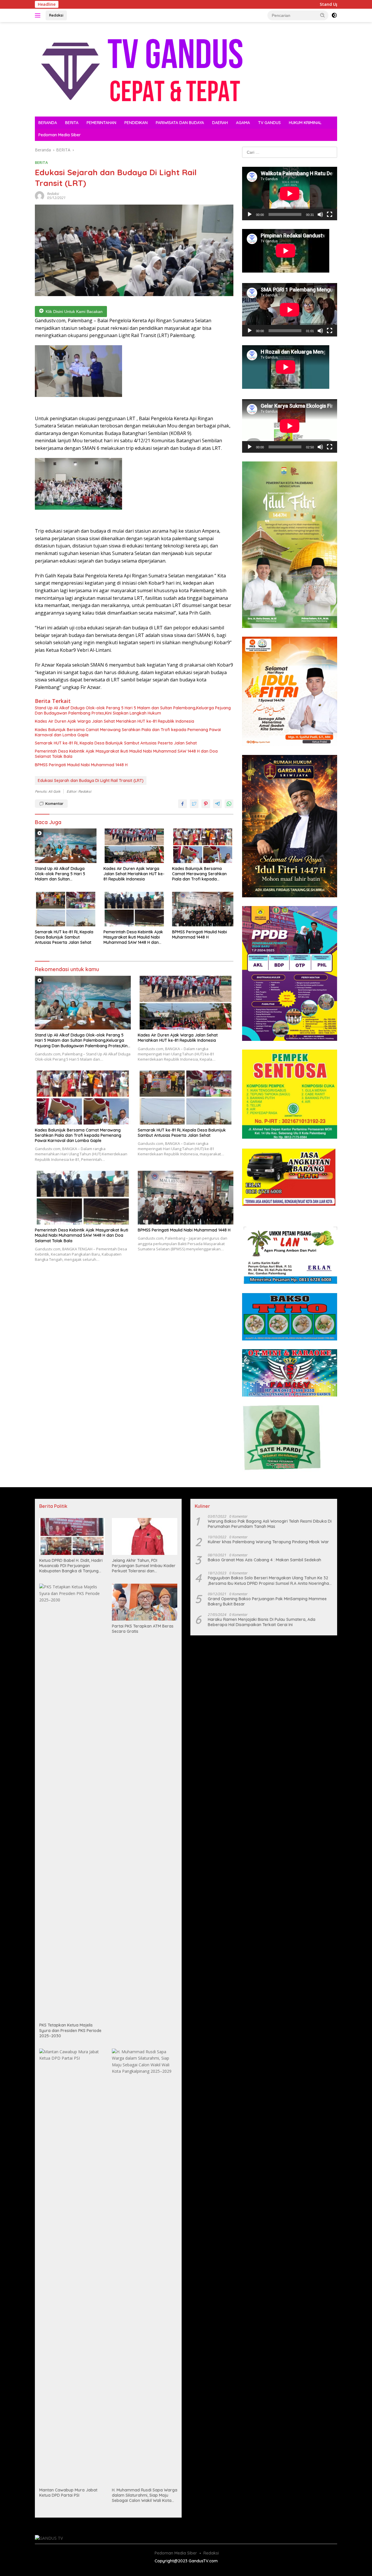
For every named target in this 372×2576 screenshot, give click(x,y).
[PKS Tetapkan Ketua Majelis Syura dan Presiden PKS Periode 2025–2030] (72, 1802)
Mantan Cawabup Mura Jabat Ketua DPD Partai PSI (68, 2493)
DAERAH (220, 123)
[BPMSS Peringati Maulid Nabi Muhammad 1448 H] (203, 909)
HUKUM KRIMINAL (305, 123)
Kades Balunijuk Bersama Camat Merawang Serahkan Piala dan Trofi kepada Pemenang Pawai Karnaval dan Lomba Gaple (128, 732)
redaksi (53, 194)
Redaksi (56, 15)
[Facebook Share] (183, 804)
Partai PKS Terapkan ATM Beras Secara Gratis (143, 1629)
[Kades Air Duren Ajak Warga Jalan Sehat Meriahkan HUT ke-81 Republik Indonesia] (134, 846)
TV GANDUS (269, 123)
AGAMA (243, 123)
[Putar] (250, 214)
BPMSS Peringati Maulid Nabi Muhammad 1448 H (81, 765)
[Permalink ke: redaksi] (40, 195)
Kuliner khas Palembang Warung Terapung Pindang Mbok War (268, 1542)
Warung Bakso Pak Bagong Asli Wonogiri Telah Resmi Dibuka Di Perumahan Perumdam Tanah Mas (270, 1524)
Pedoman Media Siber (60, 135)
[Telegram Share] (217, 804)
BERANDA (48, 123)
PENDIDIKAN (136, 123)
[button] (323, 15)
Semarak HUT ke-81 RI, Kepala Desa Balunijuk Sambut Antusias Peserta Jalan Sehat (116, 743)
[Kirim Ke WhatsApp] (229, 804)
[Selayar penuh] (330, 214)
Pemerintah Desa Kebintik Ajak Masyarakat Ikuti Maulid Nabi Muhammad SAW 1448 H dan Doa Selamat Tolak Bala (126, 754)
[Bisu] (320, 214)
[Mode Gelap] (334, 15)
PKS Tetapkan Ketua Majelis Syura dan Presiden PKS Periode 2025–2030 (70, 2030)
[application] (290, 194)
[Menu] (39, 15)
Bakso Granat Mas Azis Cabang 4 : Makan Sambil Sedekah (264, 1560)
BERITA (72, 123)
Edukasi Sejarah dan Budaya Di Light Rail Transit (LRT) (91, 781)
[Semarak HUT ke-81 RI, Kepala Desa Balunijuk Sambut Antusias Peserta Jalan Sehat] (66, 909)
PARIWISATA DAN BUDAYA (180, 123)
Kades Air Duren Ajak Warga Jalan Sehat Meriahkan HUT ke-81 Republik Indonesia (115, 721)
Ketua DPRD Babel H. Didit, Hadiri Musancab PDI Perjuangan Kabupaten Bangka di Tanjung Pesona (71, 1566)
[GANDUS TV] (141, 69)
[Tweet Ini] (194, 804)
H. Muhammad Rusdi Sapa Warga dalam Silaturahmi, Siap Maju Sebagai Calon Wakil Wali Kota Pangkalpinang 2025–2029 (145, 2495)
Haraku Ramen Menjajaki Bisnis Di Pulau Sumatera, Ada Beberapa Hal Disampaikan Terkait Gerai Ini (262, 1622)
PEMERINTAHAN (101, 123)
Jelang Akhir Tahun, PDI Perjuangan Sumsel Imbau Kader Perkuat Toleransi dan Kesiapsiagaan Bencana (144, 1566)
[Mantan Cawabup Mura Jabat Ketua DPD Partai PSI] (72, 2267)
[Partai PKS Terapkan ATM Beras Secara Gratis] (145, 1602)
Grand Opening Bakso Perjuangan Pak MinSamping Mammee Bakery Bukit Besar (267, 1601)
